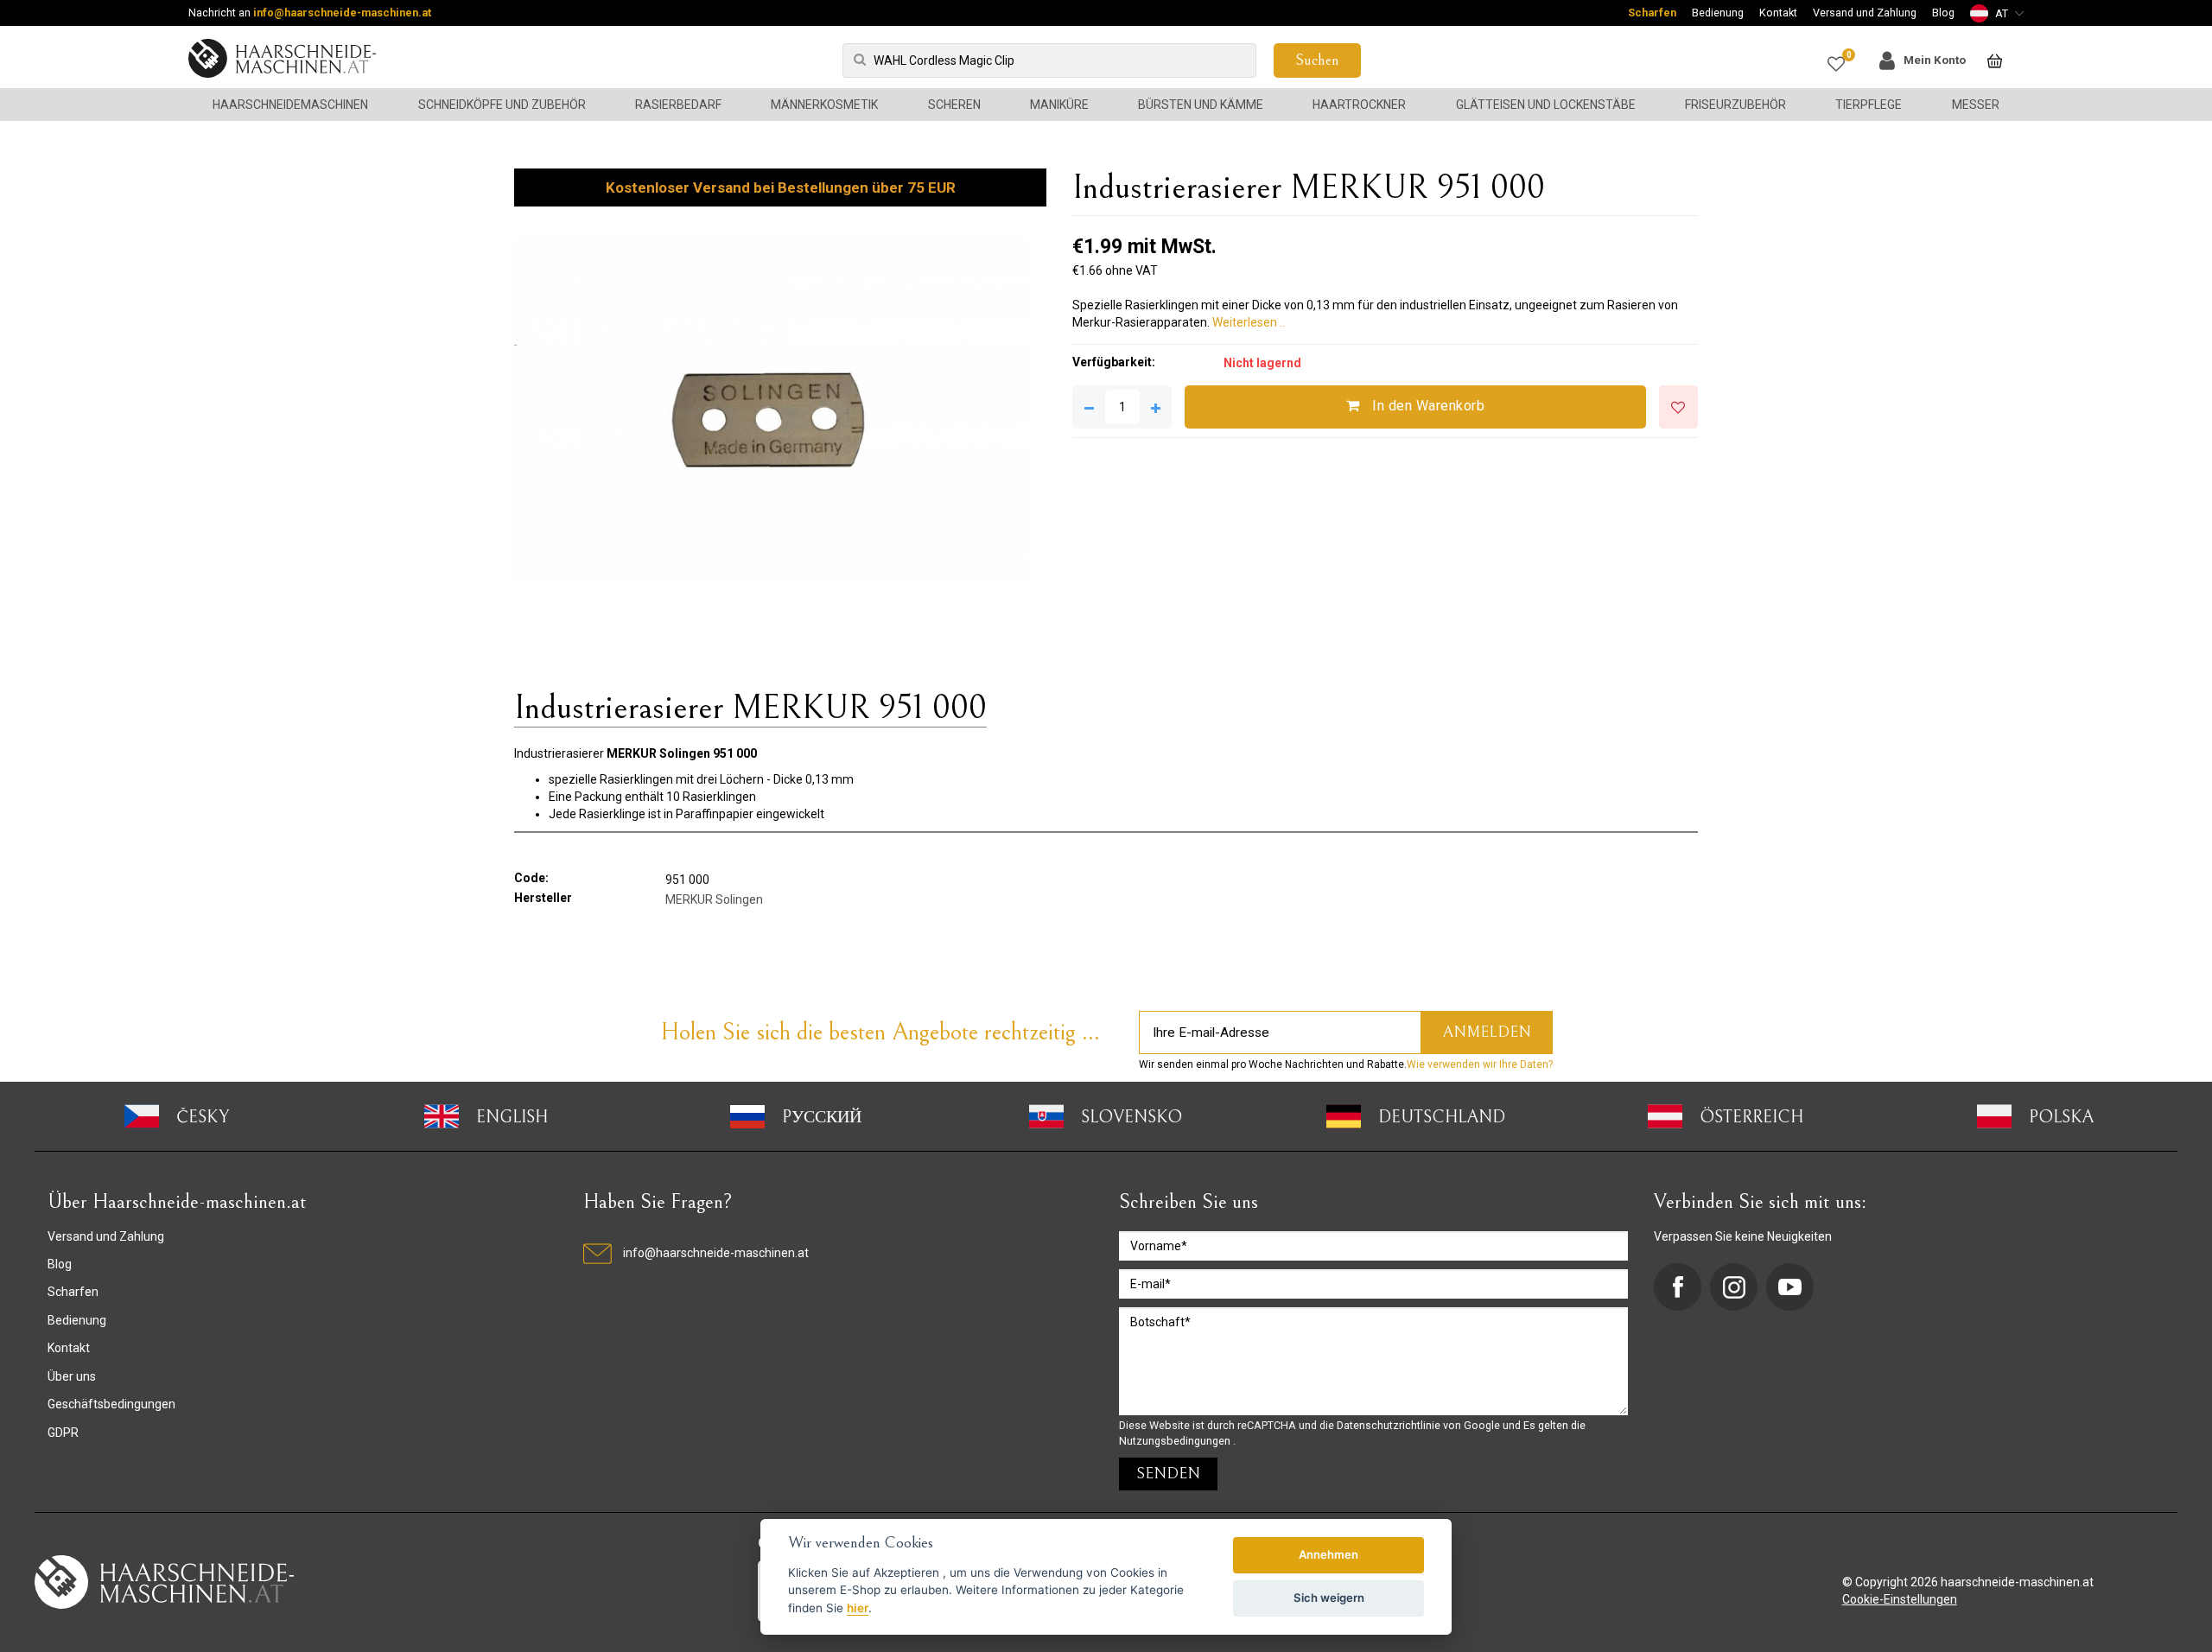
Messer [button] (1976, 105)
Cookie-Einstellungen (1900, 1599)
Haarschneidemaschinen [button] (290, 105)
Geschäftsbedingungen (111, 1404)
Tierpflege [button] (1869, 105)
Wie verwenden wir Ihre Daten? (1480, 1064)
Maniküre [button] (1059, 105)
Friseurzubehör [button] (1735, 105)
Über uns (72, 1376)
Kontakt (1778, 13)
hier (858, 1608)
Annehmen (1328, 1554)
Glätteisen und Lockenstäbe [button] (1546, 105)
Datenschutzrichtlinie (1390, 1425)
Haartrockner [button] (1359, 105)
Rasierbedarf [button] (678, 105)
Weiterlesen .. (1249, 322)
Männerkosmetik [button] (824, 105)
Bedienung (1718, 13)
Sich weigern (1329, 1598)
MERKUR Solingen (714, 899)
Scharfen (1652, 13)
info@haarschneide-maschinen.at (342, 13)
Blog (1943, 13)
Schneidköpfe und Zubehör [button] (502, 105)
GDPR (63, 1433)
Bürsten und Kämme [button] (1201, 105)
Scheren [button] (954, 105)
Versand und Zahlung (1865, 13)
